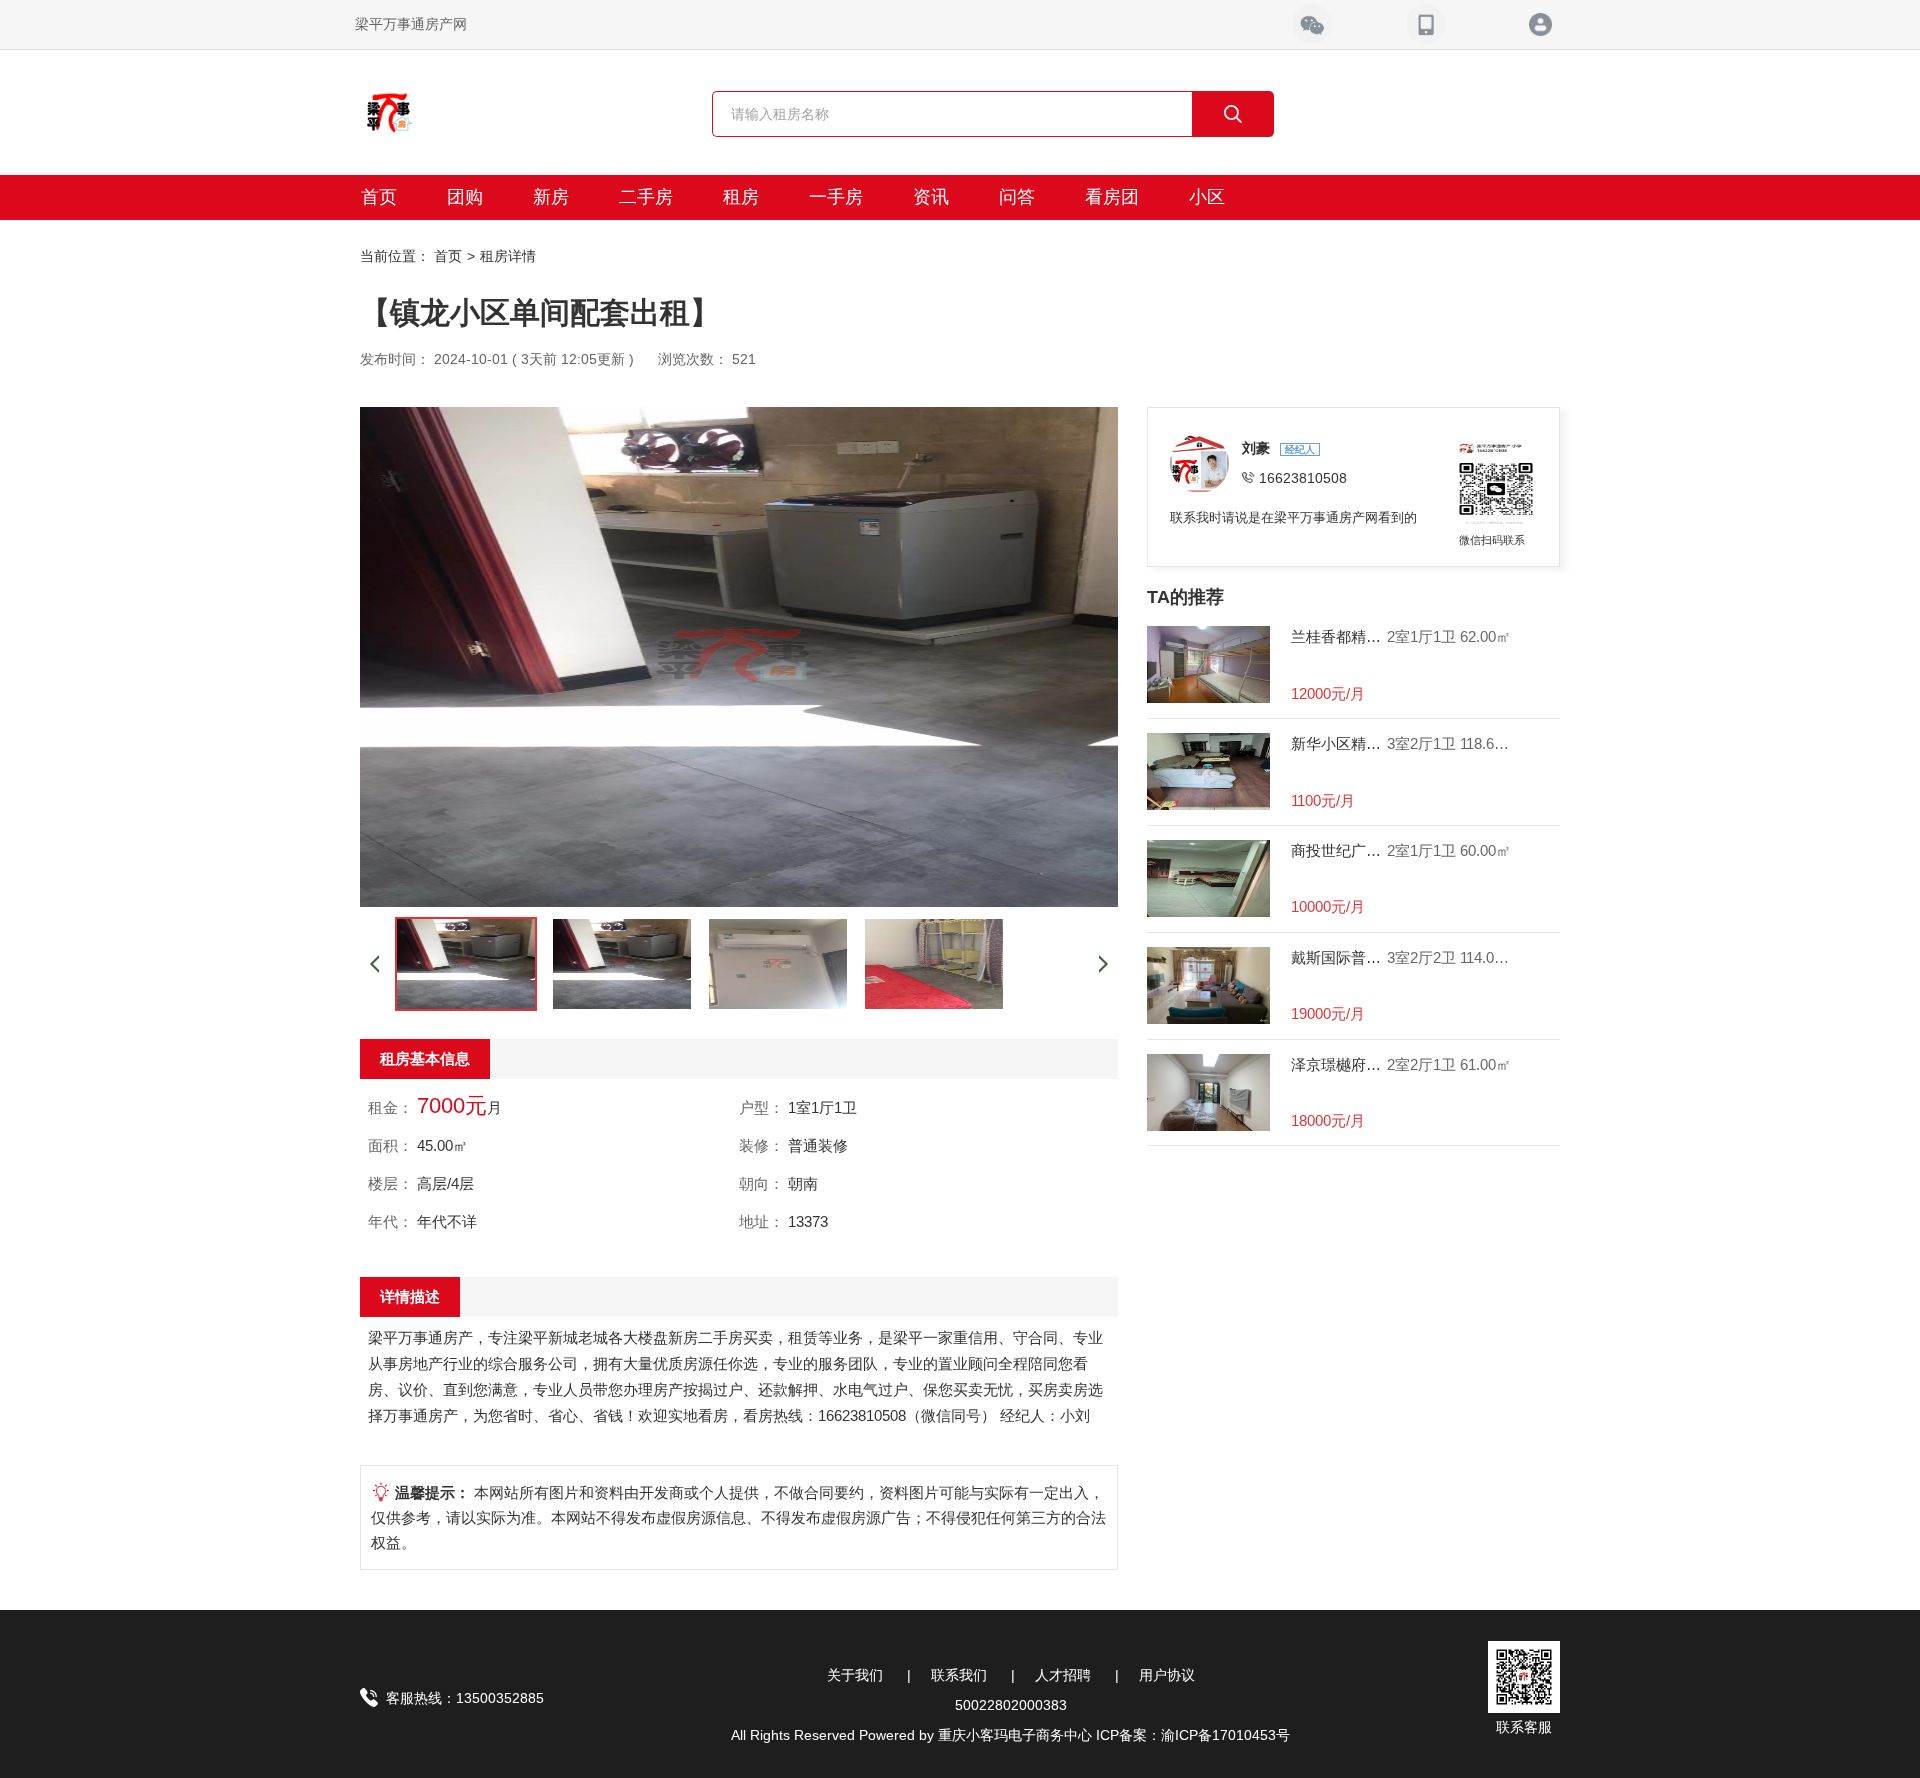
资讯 (931, 197)
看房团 (1112, 197)
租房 (741, 197)
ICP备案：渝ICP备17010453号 (1193, 1735)
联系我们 (959, 1675)
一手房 (836, 197)
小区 (1207, 197)
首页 (379, 197)
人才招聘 (1063, 1675)
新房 (551, 197)
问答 (1017, 197)
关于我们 (855, 1675)
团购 (465, 197)
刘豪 (1258, 448)
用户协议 (1167, 1675)
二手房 (646, 197)
